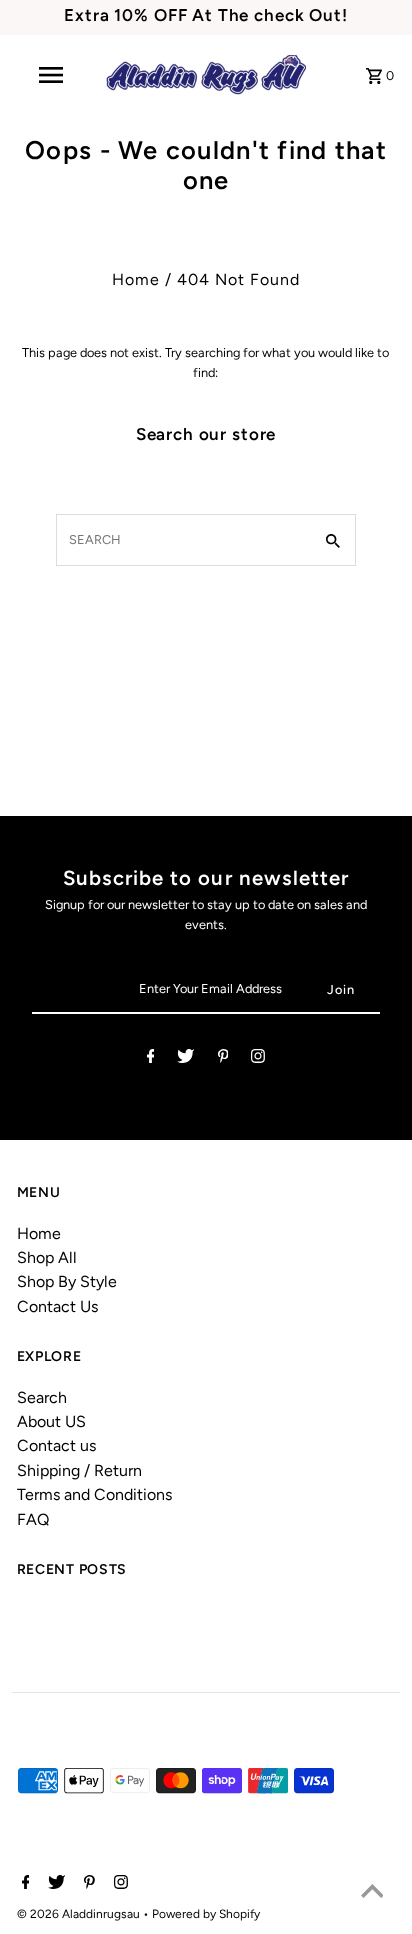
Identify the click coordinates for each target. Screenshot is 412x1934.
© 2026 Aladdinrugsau (80, 1914)
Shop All (47, 1257)
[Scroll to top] (372, 1894)
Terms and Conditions (94, 1494)
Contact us (56, 1445)
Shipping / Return (79, 1470)
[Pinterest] (223, 1059)
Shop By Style (67, 1281)
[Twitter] (185, 1059)
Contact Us (57, 1306)
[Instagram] (258, 1059)
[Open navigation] (52, 75)
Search (42, 1397)
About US (51, 1421)
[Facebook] (151, 1059)
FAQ (33, 1519)
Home (136, 279)
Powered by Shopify (206, 1914)
